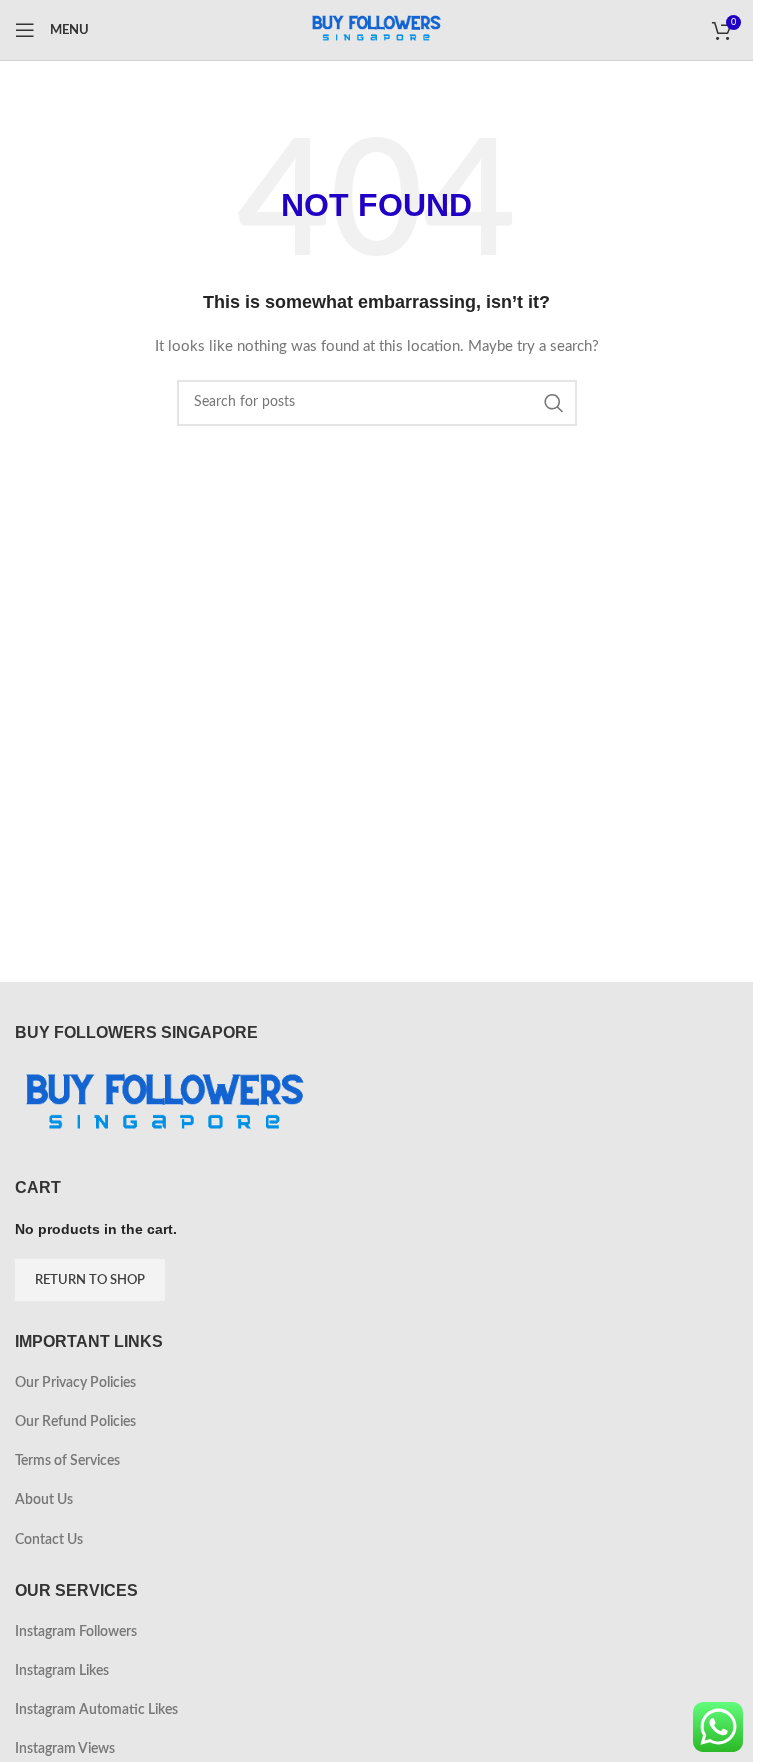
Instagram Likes (62, 1671)
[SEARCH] (554, 403)
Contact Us (49, 1540)
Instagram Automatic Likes (96, 1710)
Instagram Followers (76, 1632)
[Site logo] (377, 30)
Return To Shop (90, 1280)
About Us (44, 1500)
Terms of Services (67, 1461)
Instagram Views (65, 1749)
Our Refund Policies (75, 1422)
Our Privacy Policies (75, 1383)
